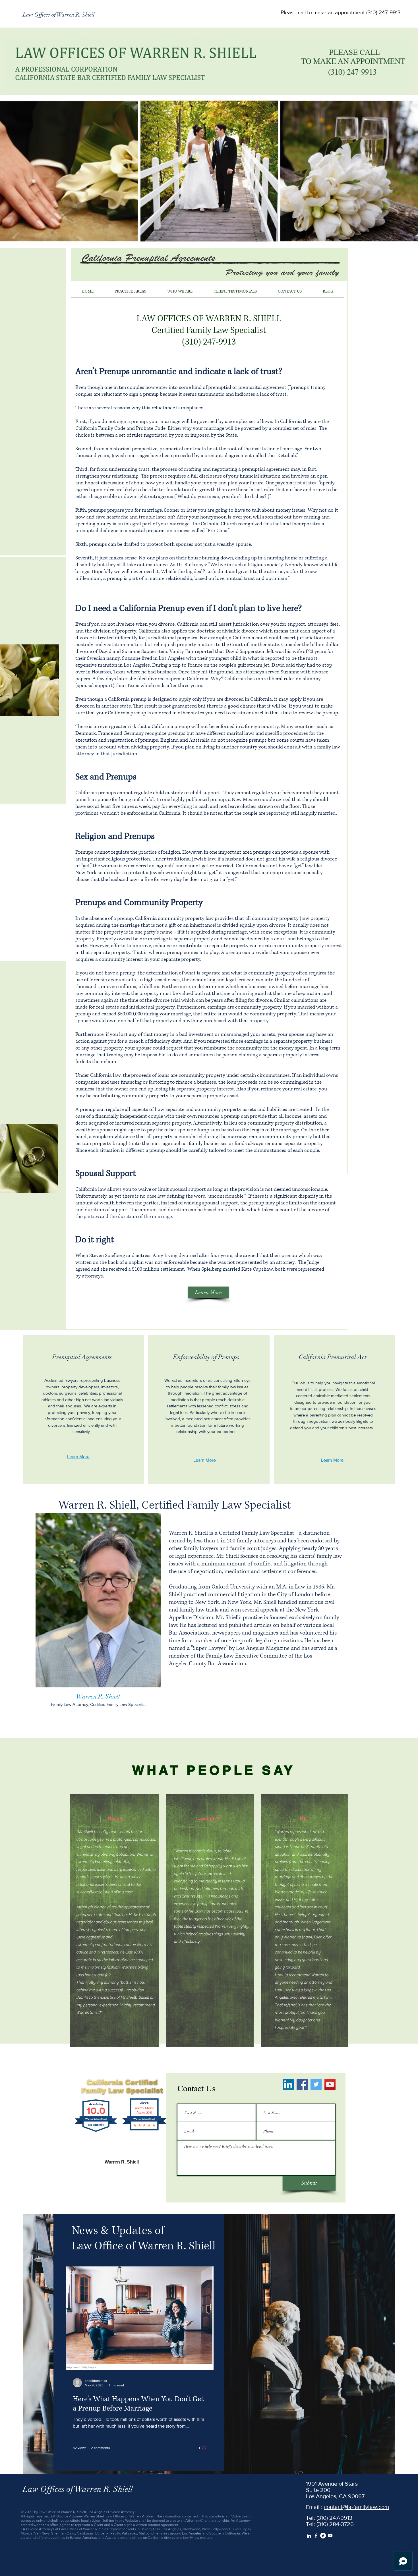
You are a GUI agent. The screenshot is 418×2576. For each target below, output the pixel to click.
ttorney (77, 2516)
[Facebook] (302, 2084)
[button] (340, 13)
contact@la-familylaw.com (356, 2507)
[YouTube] (330, 2084)
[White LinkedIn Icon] (309, 2536)
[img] (98, 1615)
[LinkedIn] (288, 2084)
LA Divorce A (61, 2516)
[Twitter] (316, 2084)
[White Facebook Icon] (316, 2536)
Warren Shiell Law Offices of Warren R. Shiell (119, 2516)
